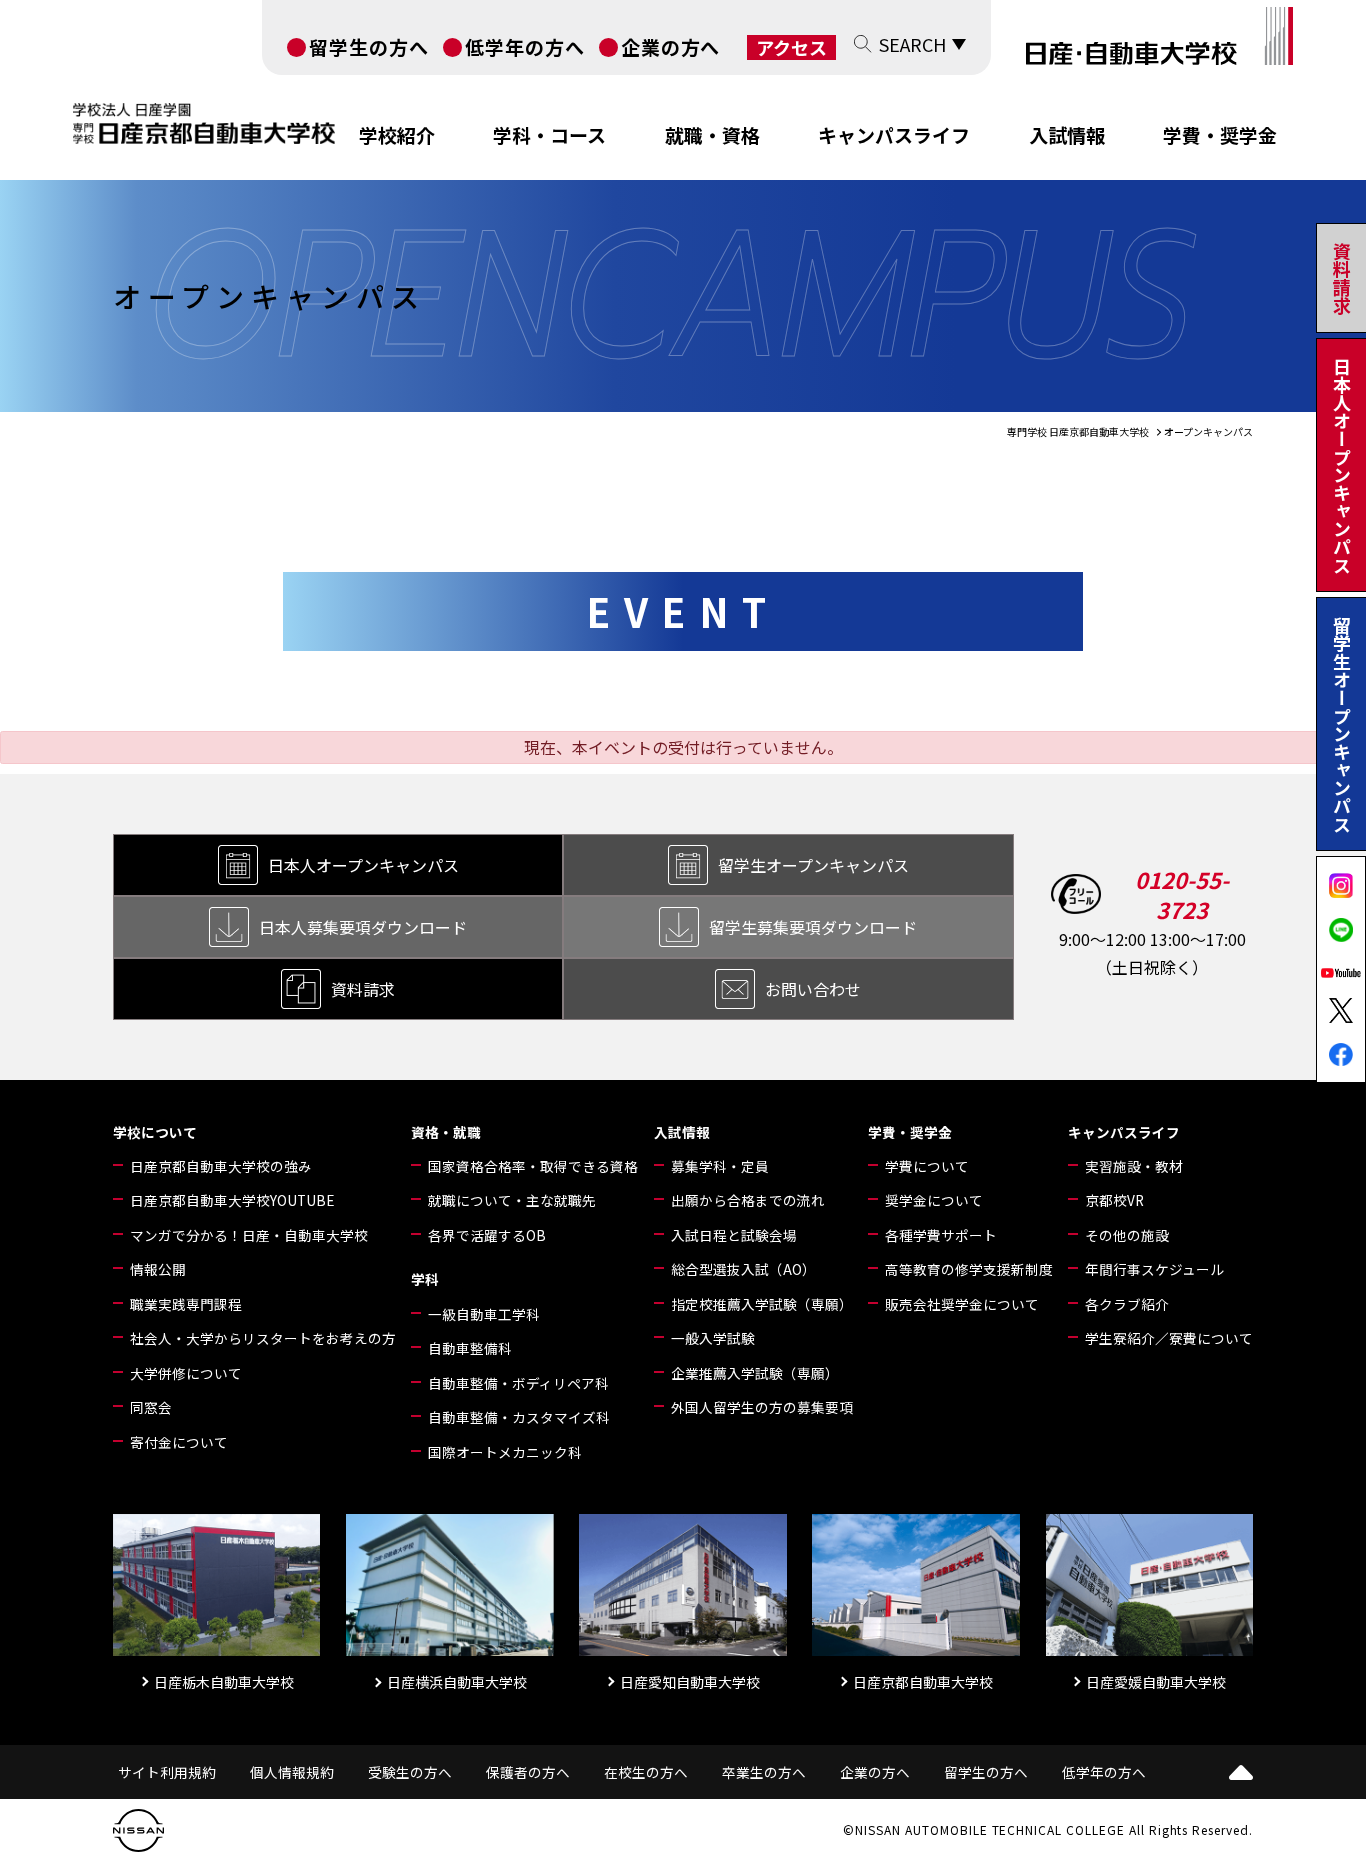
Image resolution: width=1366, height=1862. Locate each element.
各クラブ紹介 (1127, 1304)
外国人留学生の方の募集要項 (762, 1407)
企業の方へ (671, 46)
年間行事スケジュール (1154, 1269)
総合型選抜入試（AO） (743, 1269)
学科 (425, 1279)
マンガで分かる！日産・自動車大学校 (249, 1235)
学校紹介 (397, 134)
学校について (155, 1132)
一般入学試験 (713, 1338)
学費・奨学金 (1220, 134)
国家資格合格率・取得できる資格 (533, 1166)
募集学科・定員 (720, 1166)
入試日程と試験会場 (734, 1235)
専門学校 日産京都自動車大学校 (1078, 431)
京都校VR (1114, 1200)
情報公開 (158, 1269)
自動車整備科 (470, 1348)
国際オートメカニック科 (505, 1452)
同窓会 (151, 1407)
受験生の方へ (410, 1772)
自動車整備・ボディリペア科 (518, 1383)
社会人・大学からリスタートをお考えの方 (263, 1338)
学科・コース (549, 134)
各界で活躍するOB (487, 1235)
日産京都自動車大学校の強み (221, 1166)
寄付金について (179, 1442)
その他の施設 (1127, 1235)
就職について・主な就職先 (512, 1200)
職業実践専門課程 (186, 1304)
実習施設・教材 (1134, 1166)
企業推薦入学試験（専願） (755, 1373)
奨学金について (934, 1200)
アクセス (791, 47)
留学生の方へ (369, 46)
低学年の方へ (525, 46)
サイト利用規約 (167, 1772)
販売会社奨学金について (962, 1304)
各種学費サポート (941, 1235)
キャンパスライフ (894, 134)
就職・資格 (712, 134)
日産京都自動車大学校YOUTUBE (232, 1200)
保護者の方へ (528, 1772)
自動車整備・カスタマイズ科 (519, 1417)
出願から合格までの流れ (748, 1200)
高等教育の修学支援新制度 (969, 1269)
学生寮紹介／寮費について (1169, 1338)
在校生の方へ (646, 1772)
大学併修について (186, 1373)
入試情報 (1067, 134)
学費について (927, 1166)
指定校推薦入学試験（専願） (762, 1304)
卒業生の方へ (764, 1772)
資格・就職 (446, 1132)
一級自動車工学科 (484, 1314)
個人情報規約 (292, 1772)
